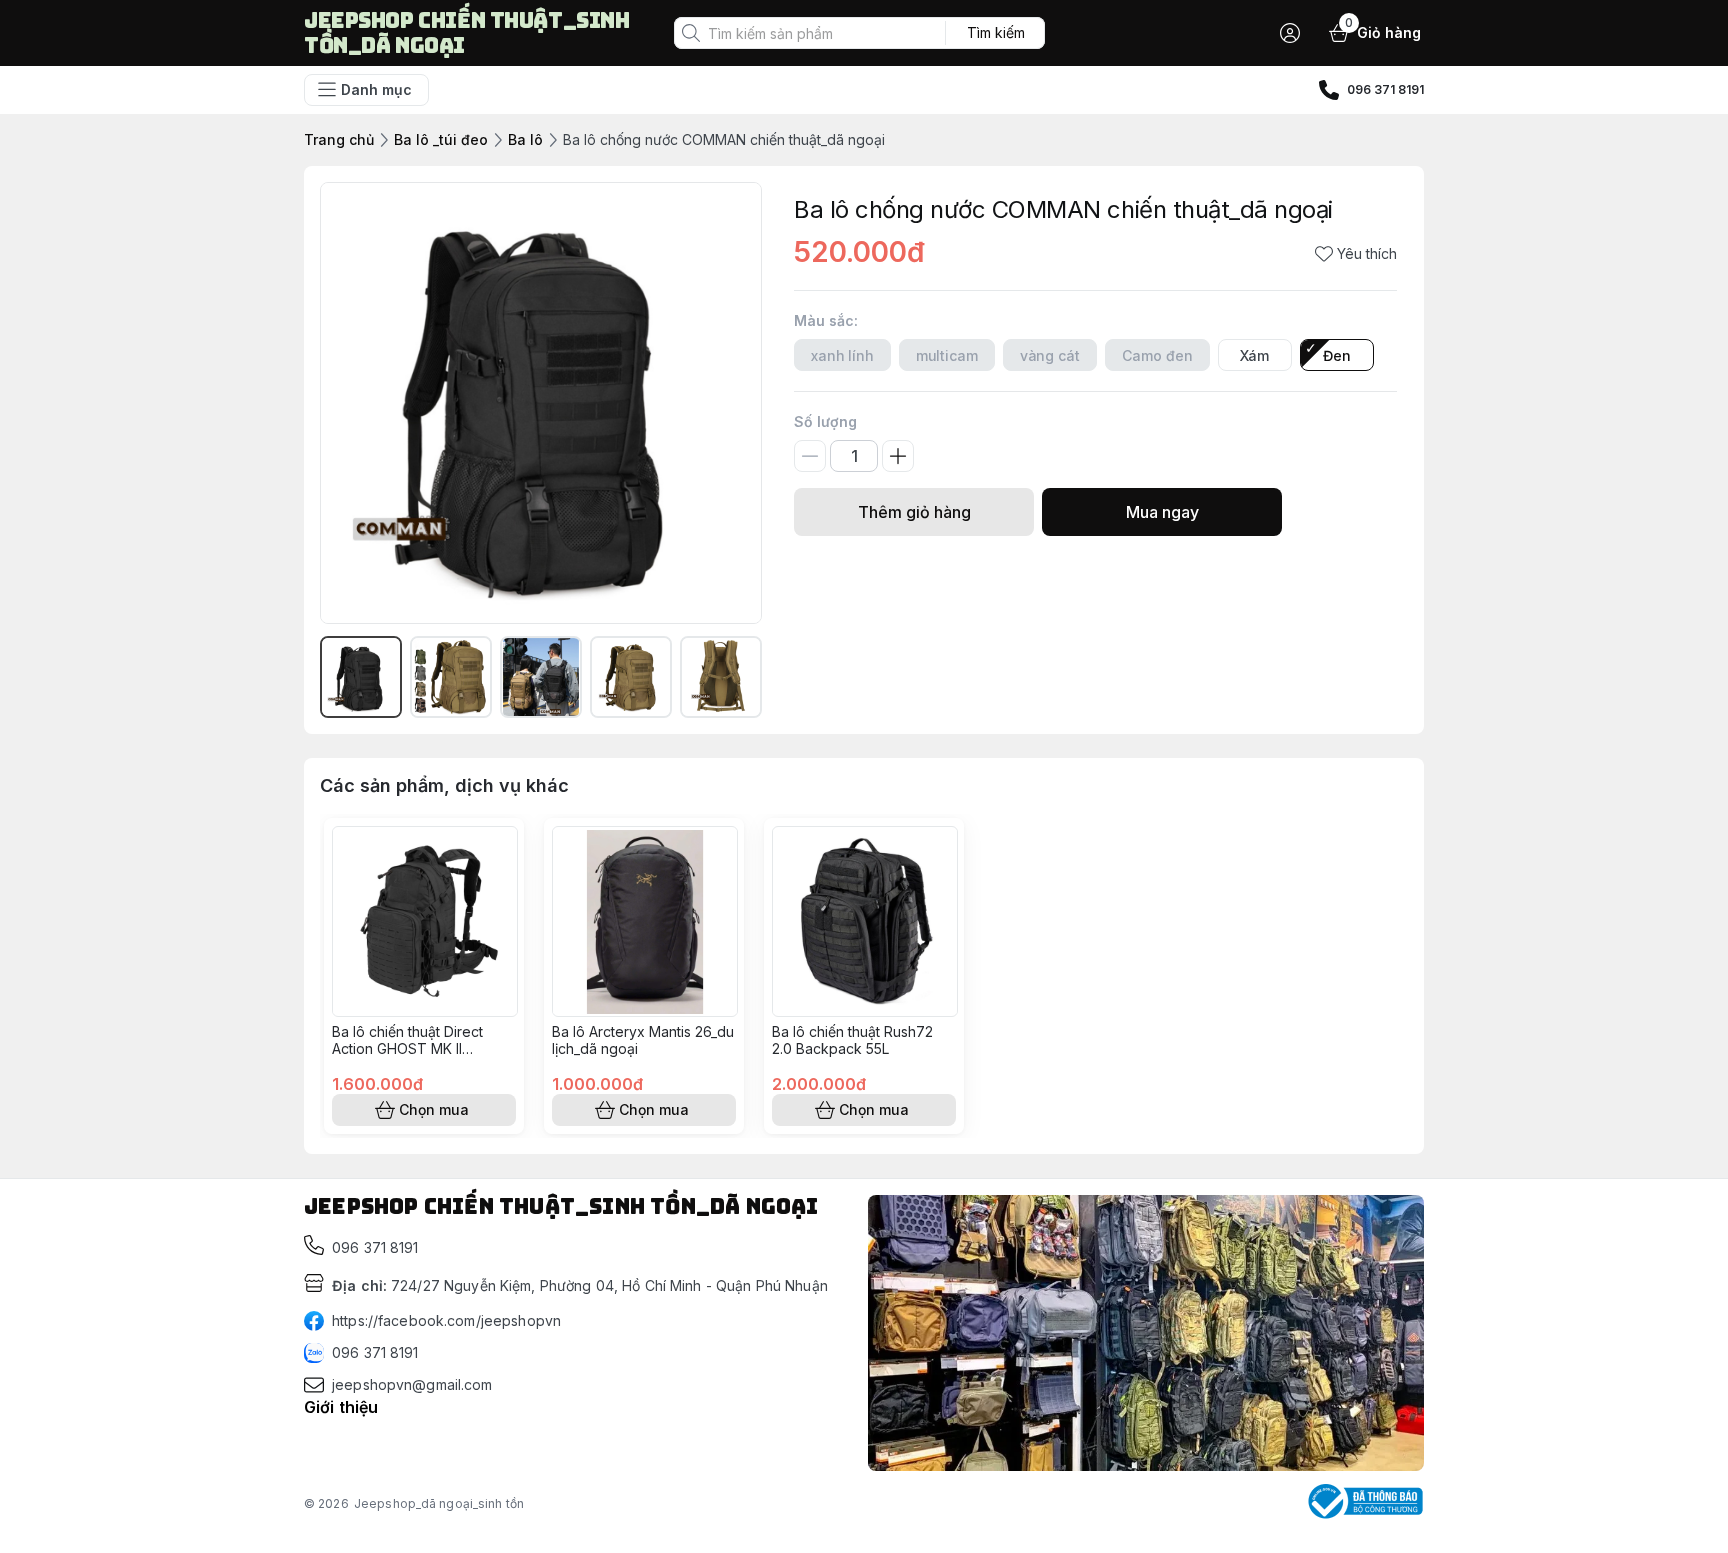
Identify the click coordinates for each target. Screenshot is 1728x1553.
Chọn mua (434, 1109)
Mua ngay (1162, 512)
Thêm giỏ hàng (914, 512)
